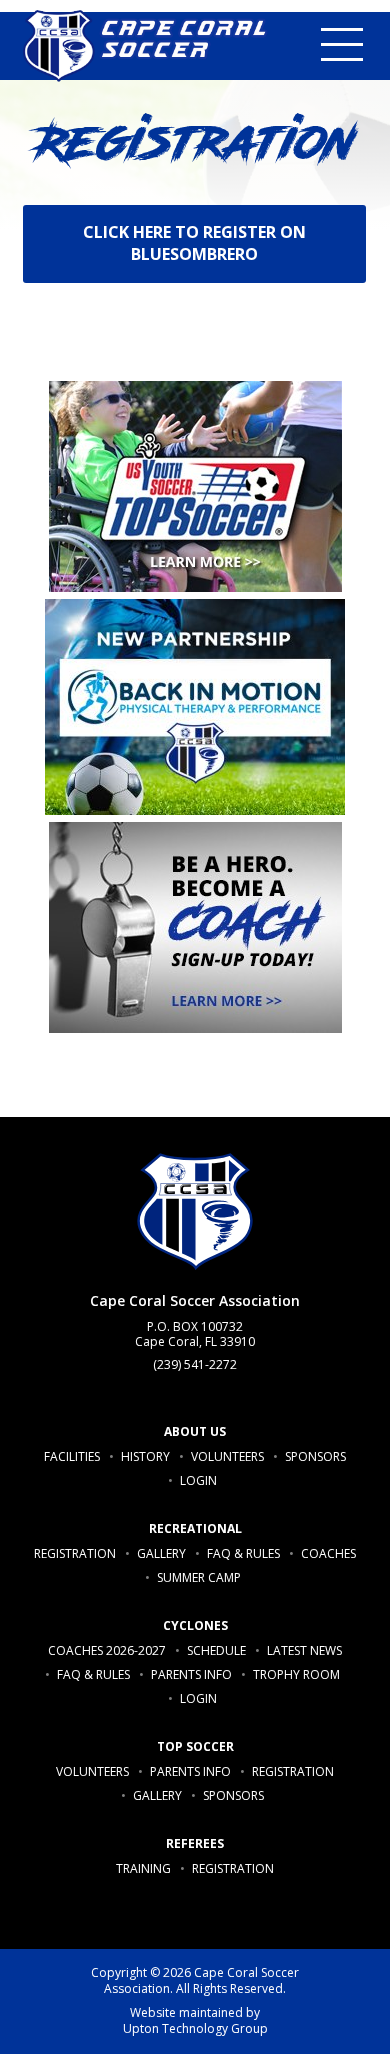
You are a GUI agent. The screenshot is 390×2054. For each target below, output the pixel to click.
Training (143, 1868)
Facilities (72, 1456)
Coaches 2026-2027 (107, 1650)
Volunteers (227, 1456)
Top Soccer (195, 1746)
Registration (75, 1553)
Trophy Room (296, 1674)
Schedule (216, 1650)
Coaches (328, 1553)
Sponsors (315, 1456)
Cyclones (195, 1625)
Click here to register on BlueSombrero (195, 243)
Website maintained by (195, 2021)
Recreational (195, 1528)
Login (198, 1480)
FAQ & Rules (243, 1553)
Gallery (161, 1553)
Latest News (304, 1650)
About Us (195, 1431)
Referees (195, 1843)
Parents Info (191, 1674)
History (145, 1456)
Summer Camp (199, 1577)
